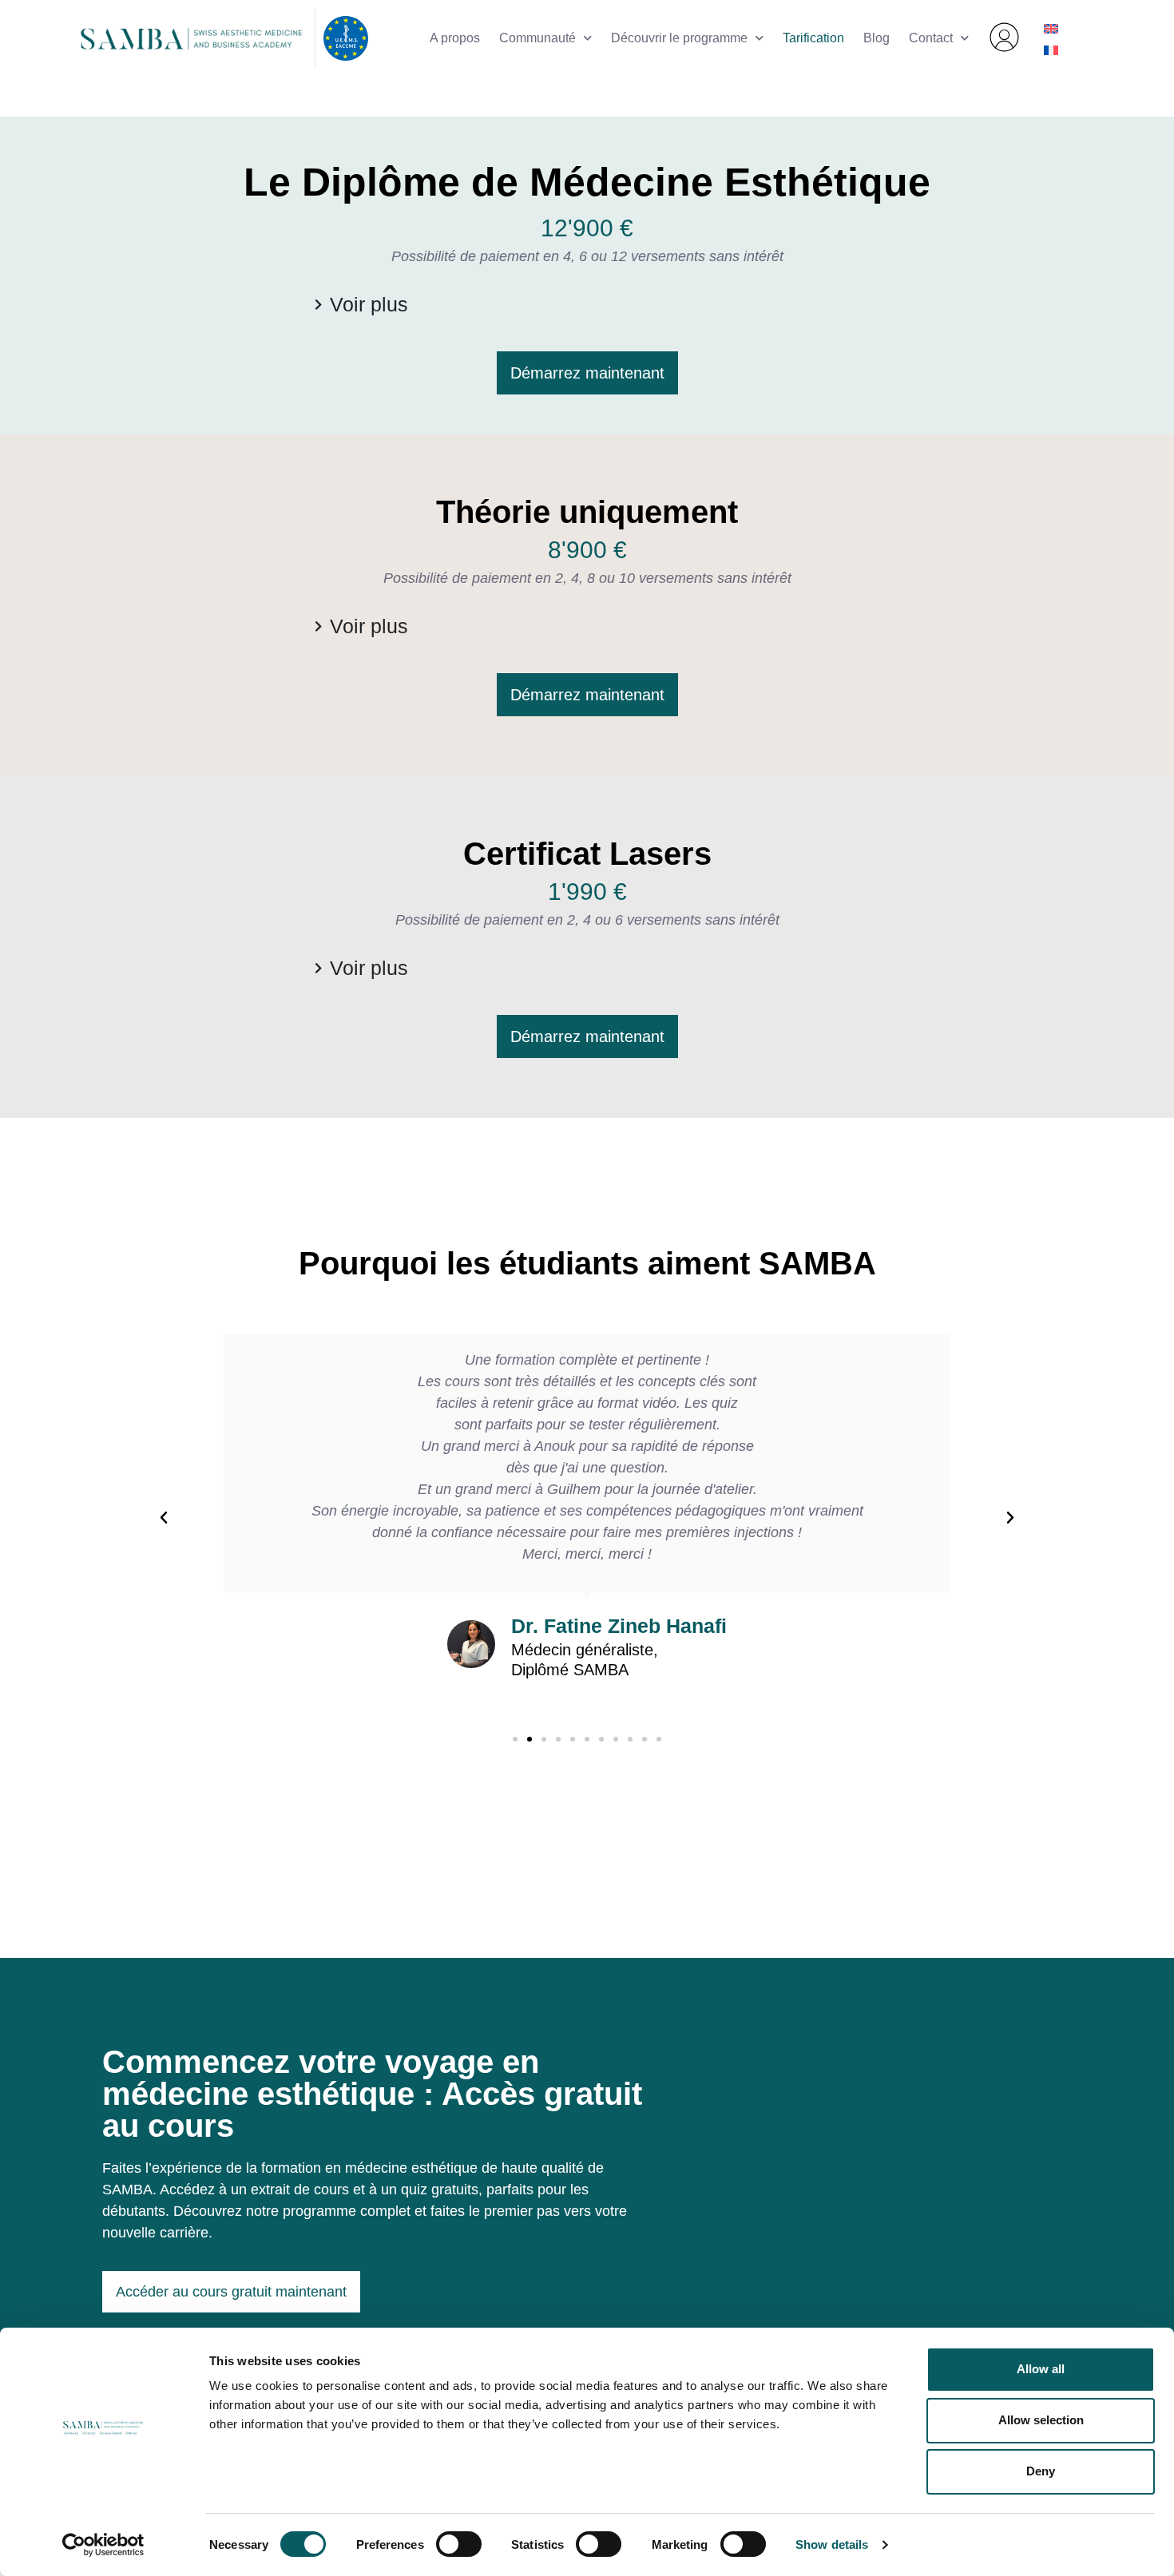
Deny (1041, 2471)
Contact (931, 38)
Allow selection (1041, 2420)
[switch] (459, 2544)
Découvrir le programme (679, 38)
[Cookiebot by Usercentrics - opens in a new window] (103, 2545)
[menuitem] (1051, 28)
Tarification (813, 38)
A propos (455, 38)
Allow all (1041, 2369)
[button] (164, 1518)
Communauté (537, 38)
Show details (832, 2544)
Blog (877, 38)
